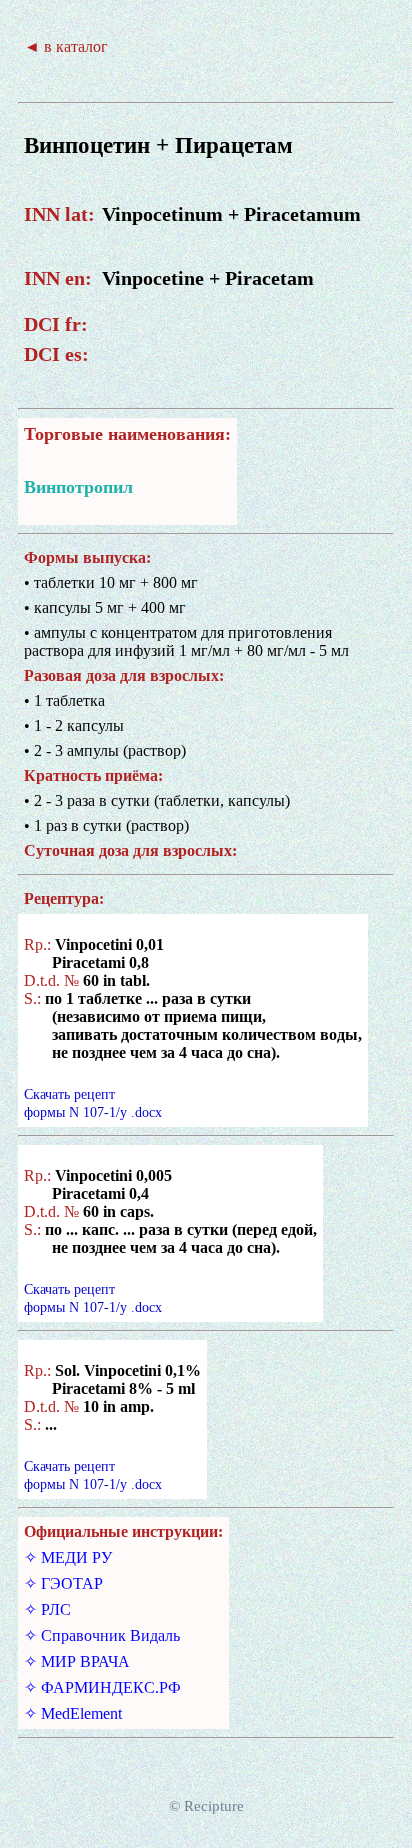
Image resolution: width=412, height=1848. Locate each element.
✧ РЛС (47, 1609)
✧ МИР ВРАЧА (77, 1661)
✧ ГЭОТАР (63, 1583)
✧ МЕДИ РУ (68, 1557)
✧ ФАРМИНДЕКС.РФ (102, 1687)
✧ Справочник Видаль (102, 1635)
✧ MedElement (73, 1713)
